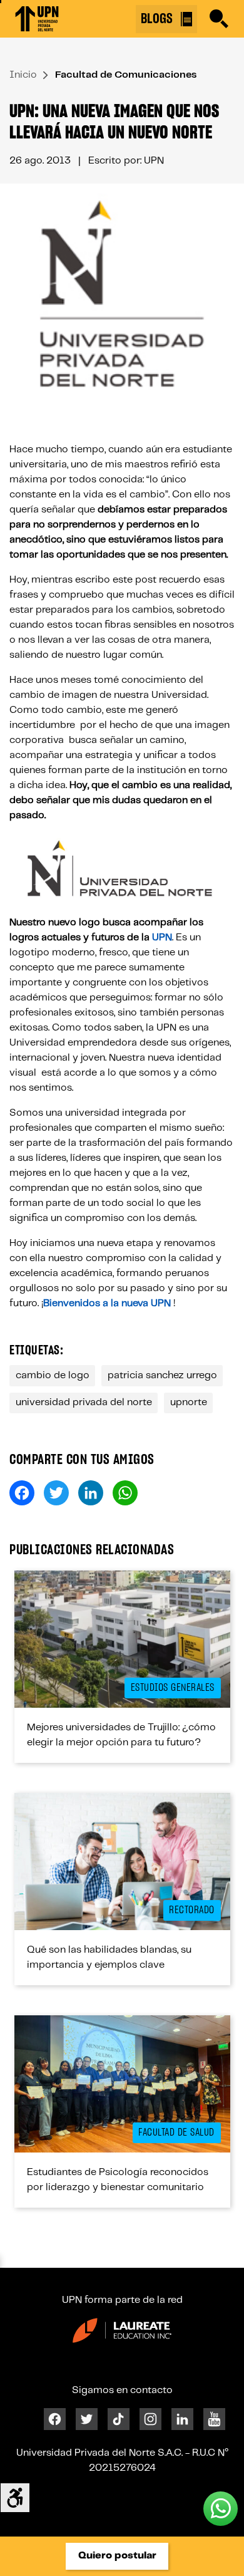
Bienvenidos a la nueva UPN (107, 1303)
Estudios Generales (173, 1688)
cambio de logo (53, 1375)
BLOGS (158, 19)
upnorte (189, 1402)
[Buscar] (219, 19)
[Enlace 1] (37, 19)
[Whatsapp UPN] (221, 2509)
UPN (162, 937)
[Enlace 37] (122, 1639)
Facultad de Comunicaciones (126, 75)
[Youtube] (214, 2419)
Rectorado (192, 1910)
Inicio (23, 75)
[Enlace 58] (122, 2330)
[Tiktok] (119, 2419)
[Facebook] (55, 2419)
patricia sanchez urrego (162, 1375)
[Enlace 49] (122, 2084)
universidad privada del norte (84, 1402)
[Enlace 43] (122, 1862)
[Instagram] (150, 2419)
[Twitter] (87, 2419)
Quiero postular (117, 2556)
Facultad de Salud (176, 2132)
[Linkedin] (182, 2419)
